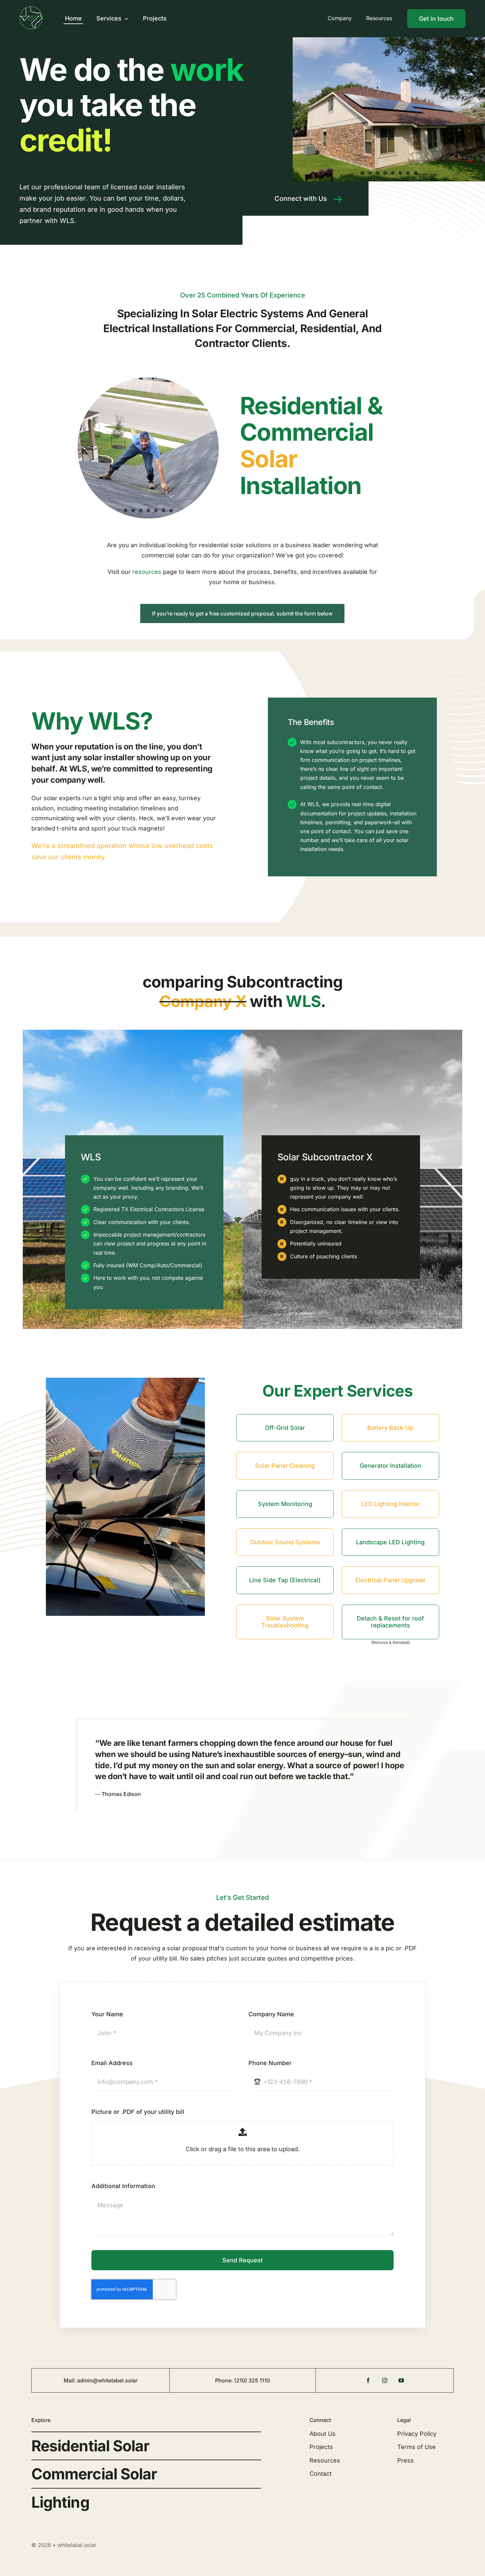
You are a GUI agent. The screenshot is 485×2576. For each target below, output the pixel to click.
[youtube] (401, 2380)
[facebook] (368, 2380)
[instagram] (385, 2380)
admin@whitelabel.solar (107, 2380)
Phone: (225, 2380)
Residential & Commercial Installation (311, 445)
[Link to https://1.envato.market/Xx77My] (338, 199)
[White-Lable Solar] (31, 9)
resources (147, 572)
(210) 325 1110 (252, 2380)
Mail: (70, 2380)
